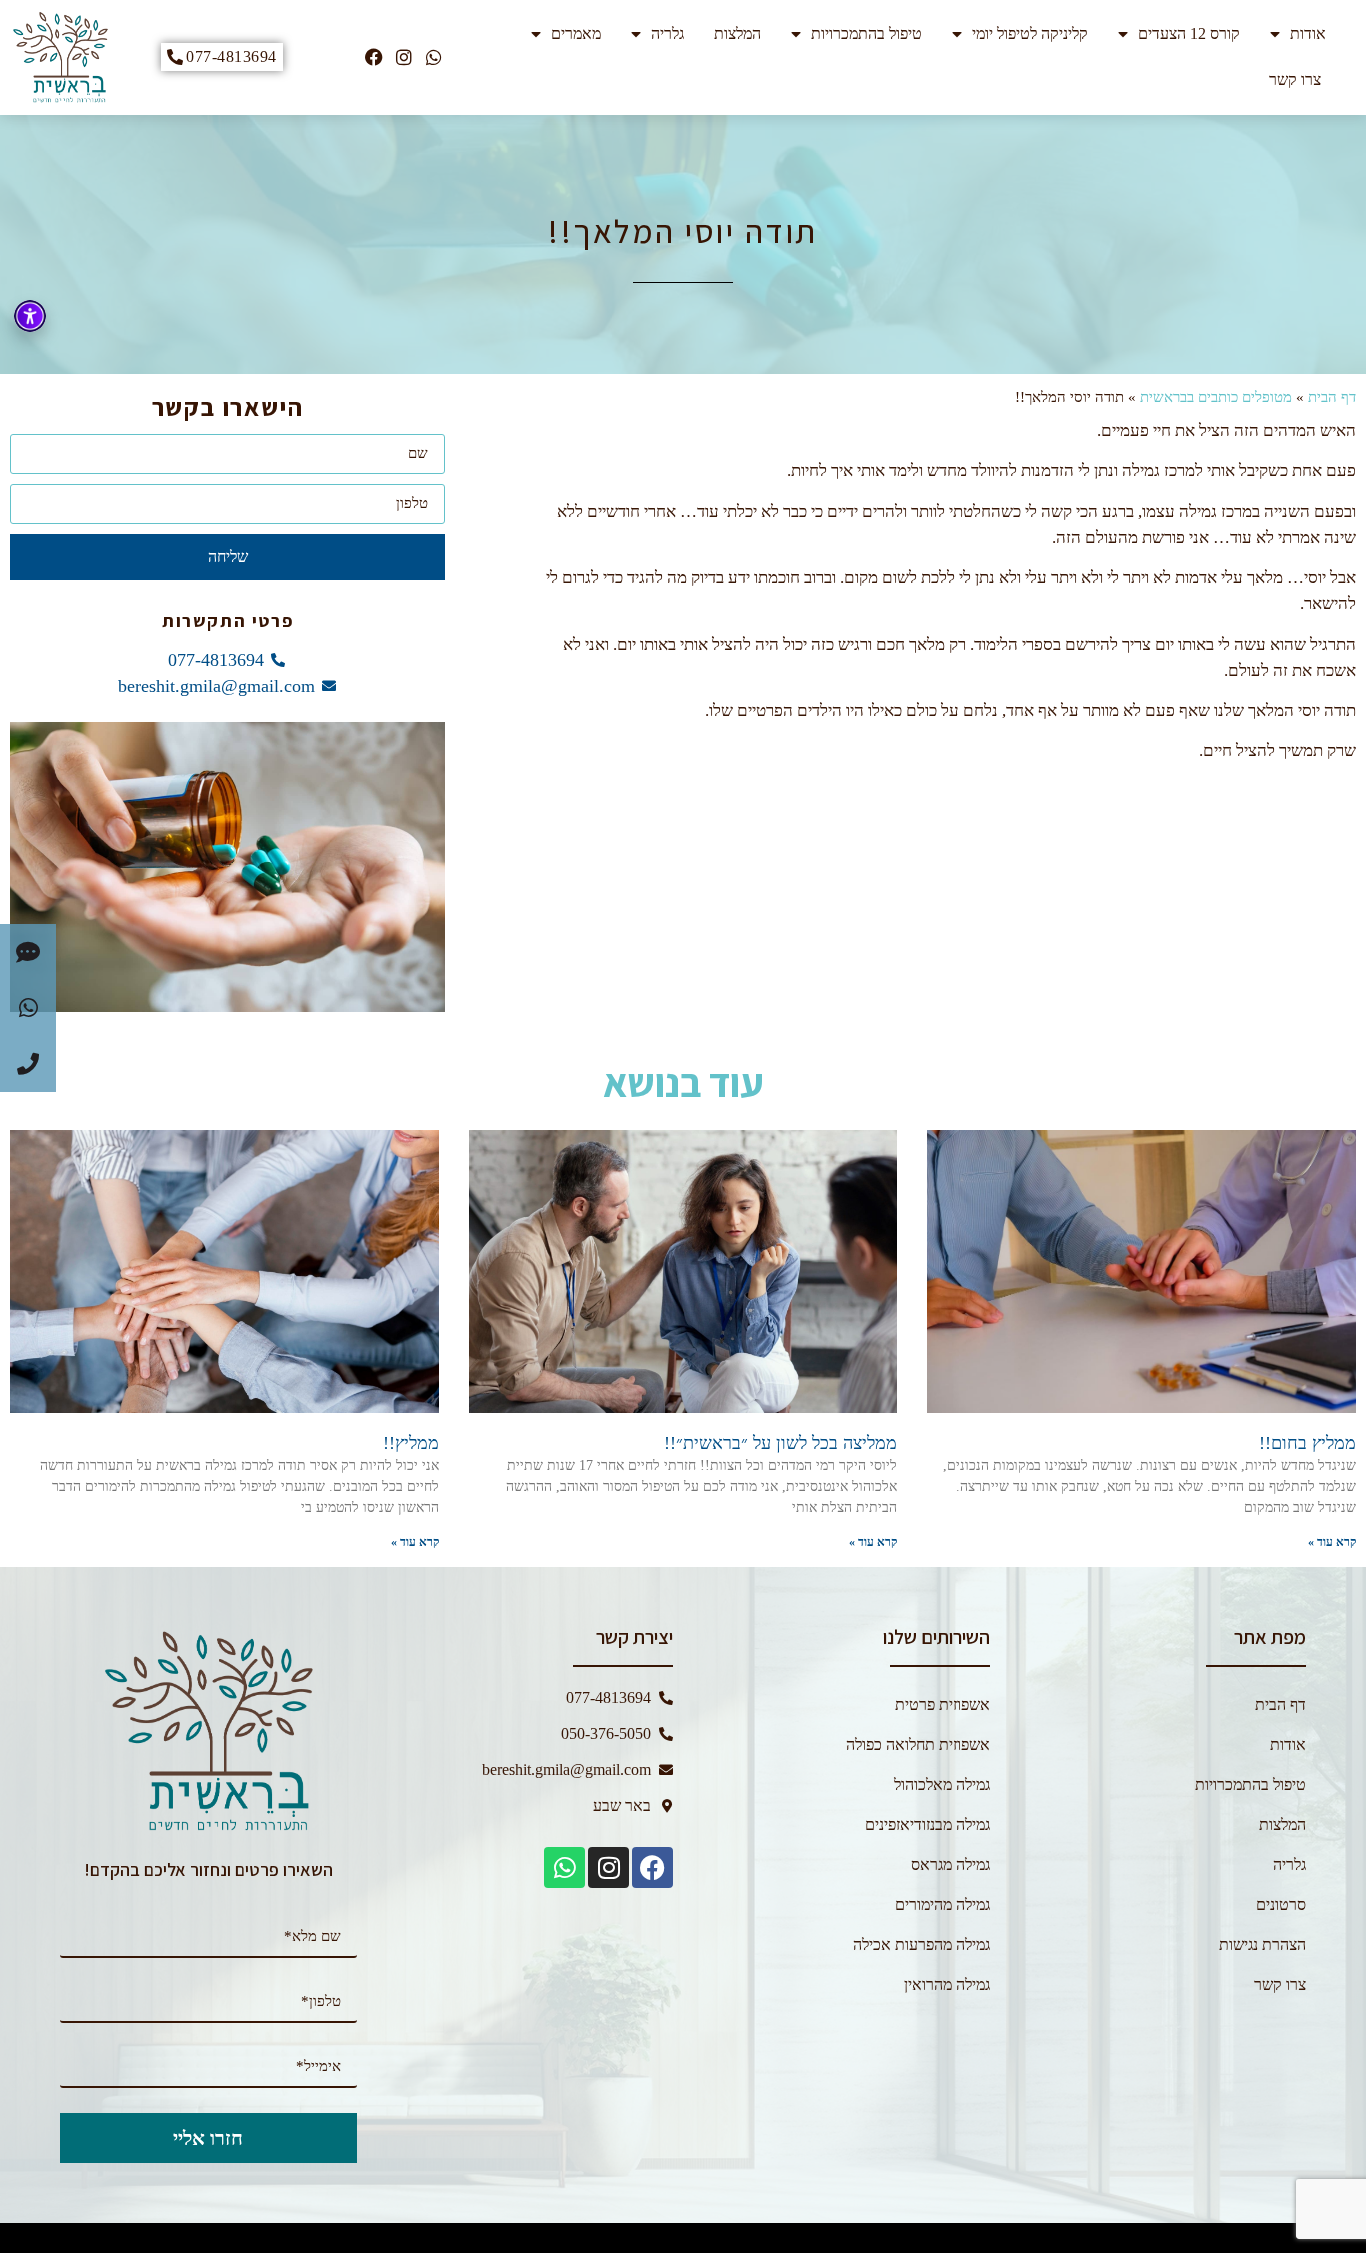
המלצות (737, 33)
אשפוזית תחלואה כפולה (918, 1744)
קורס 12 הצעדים (1189, 33)
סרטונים (1281, 1904)
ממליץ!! (411, 1443)
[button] (28, 952)
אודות (1308, 33)
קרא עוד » (1332, 1542)
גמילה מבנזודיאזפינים (927, 1824)
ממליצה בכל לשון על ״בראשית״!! (780, 1443)
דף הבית (1332, 397)
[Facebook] (374, 57)
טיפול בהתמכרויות (866, 33)
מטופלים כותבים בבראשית (1216, 397)
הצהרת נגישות (1262, 1944)
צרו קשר (1295, 79)
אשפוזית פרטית (942, 1704)
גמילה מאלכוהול (942, 1784)
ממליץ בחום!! (1307, 1443)
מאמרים (576, 33)
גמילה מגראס (950, 1864)
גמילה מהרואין (947, 1984)
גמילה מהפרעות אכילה (921, 1944)
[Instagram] (404, 57)
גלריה (667, 33)
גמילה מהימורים (942, 1904)
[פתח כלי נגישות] (30, 316)
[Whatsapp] (434, 57)
